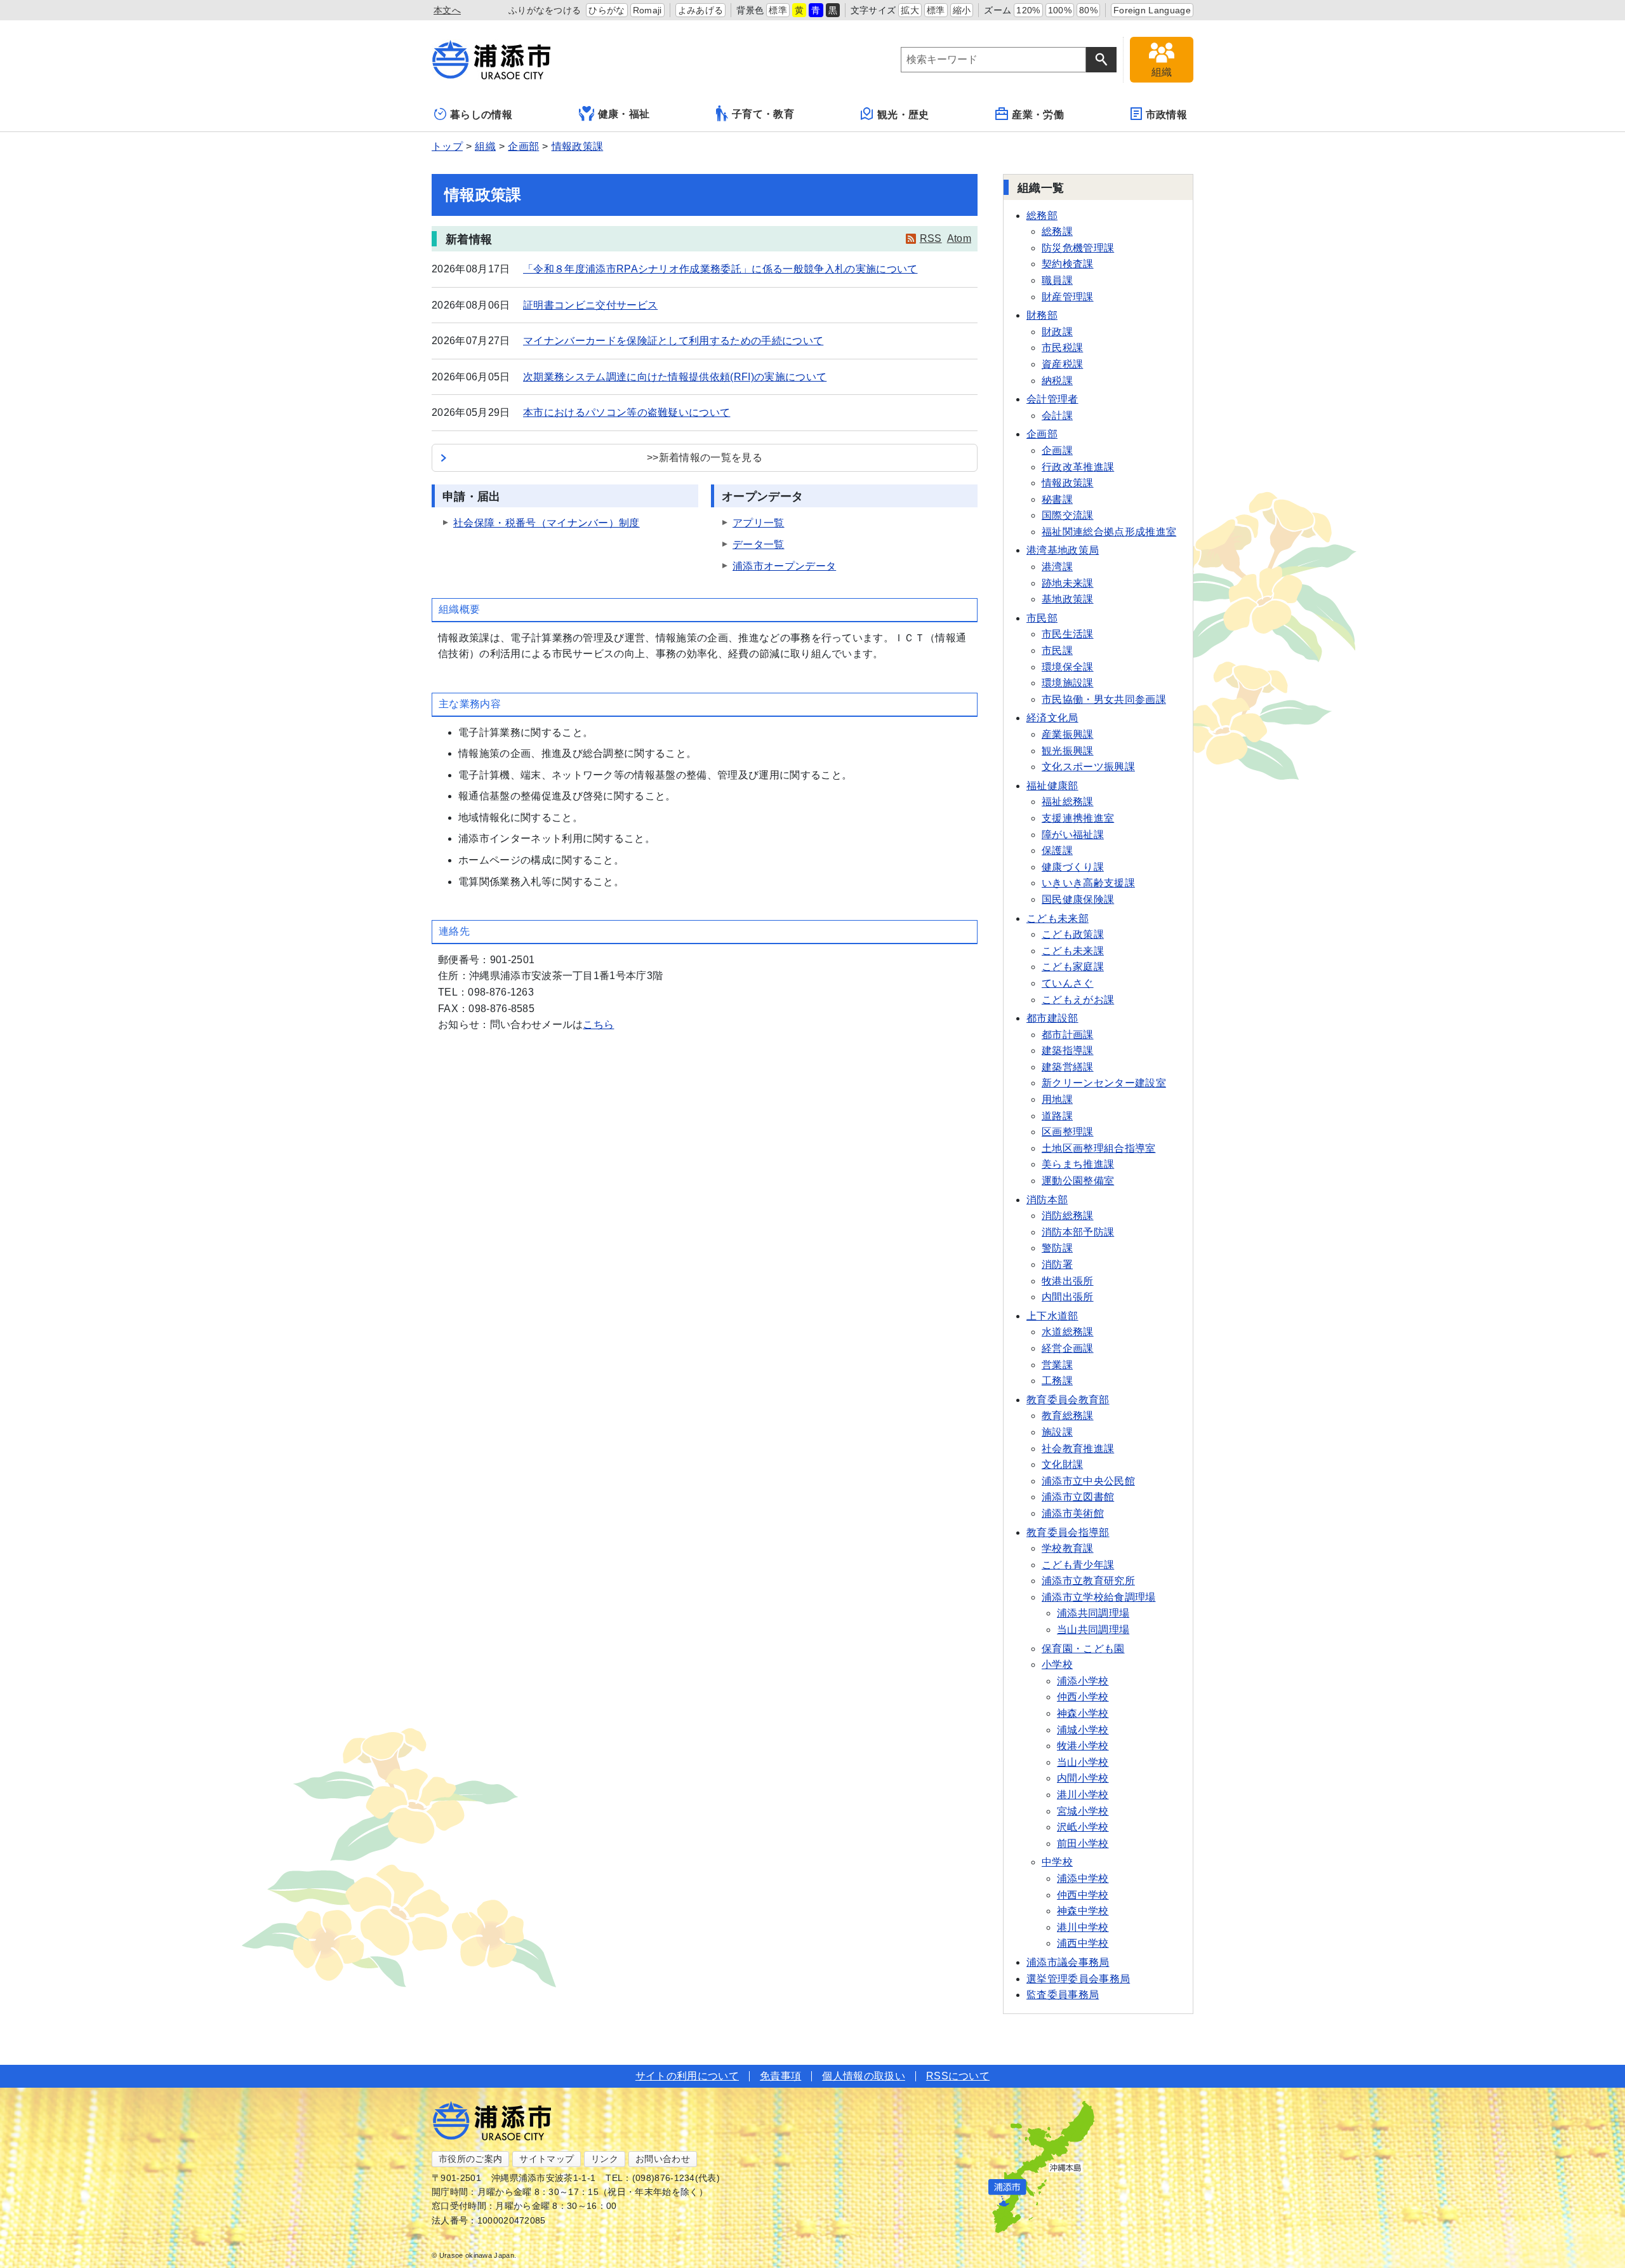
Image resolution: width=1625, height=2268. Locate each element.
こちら (598, 1024)
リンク (605, 2159)
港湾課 (1057, 567)
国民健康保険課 (1078, 899)
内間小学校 (1083, 1778)
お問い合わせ (663, 2159)
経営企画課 (1068, 1348)
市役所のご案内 (470, 2159)
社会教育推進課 (1078, 1449)
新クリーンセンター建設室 (1104, 1083)
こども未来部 (1058, 918)
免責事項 (780, 2076)
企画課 (1057, 450)
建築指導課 (1068, 1051)
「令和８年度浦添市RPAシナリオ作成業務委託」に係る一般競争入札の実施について (720, 269)
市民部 (1042, 618)
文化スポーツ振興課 (1088, 767)
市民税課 (1062, 348)
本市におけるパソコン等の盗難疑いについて (627, 412)
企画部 (523, 146)
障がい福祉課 (1073, 835)
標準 (778, 10)
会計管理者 (1052, 399)
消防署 (1057, 1264)
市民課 (1057, 650)
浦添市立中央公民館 (1088, 1481)
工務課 (1057, 1381)
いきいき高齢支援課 (1088, 883)
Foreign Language (1152, 10)
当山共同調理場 (1093, 1630)
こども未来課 (1073, 951)
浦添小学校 (1083, 1681)
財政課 (1057, 332)
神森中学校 (1083, 1911)
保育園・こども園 (1083, 1649)
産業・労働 (1038, 115)
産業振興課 (1068, 734)
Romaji (647, 10)
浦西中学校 (1083, 1943)
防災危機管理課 (1078, 248)
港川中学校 (1083, 1927)
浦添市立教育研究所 (1088, 1581)
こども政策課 (1073, 934)
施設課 (1057, 1432)
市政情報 (1166, 115)
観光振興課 (1068, 751)
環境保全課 (1068, 667)
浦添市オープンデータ (784, 566)
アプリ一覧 (759, 523)
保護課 (1057, 850)
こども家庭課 (1073, 967)
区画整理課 (1068, 1132)
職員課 (1057, 280)
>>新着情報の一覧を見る (705, 457)
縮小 (962, 10)
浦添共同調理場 (1093, 1613)
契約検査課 (1068, 264)
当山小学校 (1083, 1762)
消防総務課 (1068, 1216)
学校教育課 (1068, 1548)
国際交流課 (1068, 515)
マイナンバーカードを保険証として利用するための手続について (673, 341)
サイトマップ (547, 2159)
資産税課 (1062, 364)
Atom (959, 238)
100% (1060, 10)
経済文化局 (1052, 718)
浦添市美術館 (1073, 1513)
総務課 (1057, 231)
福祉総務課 (1068, 802)
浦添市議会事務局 (1068, 1962)
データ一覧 (759, 544)
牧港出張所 (1068, 1281)
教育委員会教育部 (1068, 1400)
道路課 (1057, 1116)
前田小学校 (1083, 1844)
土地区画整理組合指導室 (1099, 1148)
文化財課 (1062, 1464)
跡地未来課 (1068, 583)
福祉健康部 (1052, 786)
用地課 (1057, 1099)
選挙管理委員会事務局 (1078, 1979)
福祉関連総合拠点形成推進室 (1109, 532)
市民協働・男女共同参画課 (1104, 699)
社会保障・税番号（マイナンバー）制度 (547, 523)
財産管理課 (1068, 297)
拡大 (910, 10)
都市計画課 (1068, 1035)
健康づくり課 (1073, 867)
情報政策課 (578, 146)
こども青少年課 (1078, 1565)
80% (1088, 10)
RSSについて (958, 2076)
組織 (485, 146)
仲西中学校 (1083, 1895)
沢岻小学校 (1083, 1827)
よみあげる (701, 10)
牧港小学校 (1083, 1746)
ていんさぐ (1068, 983)
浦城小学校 (1083, 1730)
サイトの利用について (687, 2076)
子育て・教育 (763, 114)
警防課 (1057, 1248)
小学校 (1057, 1664)
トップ (447, 146)
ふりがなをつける (545, 10)
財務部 (1042, 315)
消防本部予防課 (1078, 1232)
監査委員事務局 (1063, 1995)
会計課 (1057, 416)
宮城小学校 (1083, 1811)
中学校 (1057, 1862)
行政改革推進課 (1078, 467)
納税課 (1057, 381)
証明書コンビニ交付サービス (590, 305)
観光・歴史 (903, 115)
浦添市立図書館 (1078, 1497)
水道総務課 (1068, 1332)
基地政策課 (1068, 599)
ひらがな (607, 10)
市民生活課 (1068, 634)
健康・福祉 (624, 114)
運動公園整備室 (1078, 1181)
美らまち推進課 (1078, 1164)
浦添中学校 (1083, 1878)
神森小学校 (1083, 1713)
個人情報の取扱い (864, 2076)
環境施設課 (1068, 683)
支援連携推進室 (1078, 818)
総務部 (1042, 216)
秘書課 (1057, 499)
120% (1028, 10)
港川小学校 (1083, 1795)
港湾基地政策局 (1063, 550)
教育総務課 (1068, 1416)
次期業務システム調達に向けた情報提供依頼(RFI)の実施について (675, 377)
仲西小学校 (1083, 1697)
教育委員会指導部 (1068, 1532)
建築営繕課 (1068, 1067)
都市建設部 (1052, 1018)
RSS (931, 238)
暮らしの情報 (481, 115)
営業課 (1057, 1365)
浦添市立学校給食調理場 (1099, 1597)
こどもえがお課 (1078, 1000)
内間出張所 (1068, 1297)
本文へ (447, 10)
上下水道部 (1052, 1316)
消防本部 (1047, 1200)
